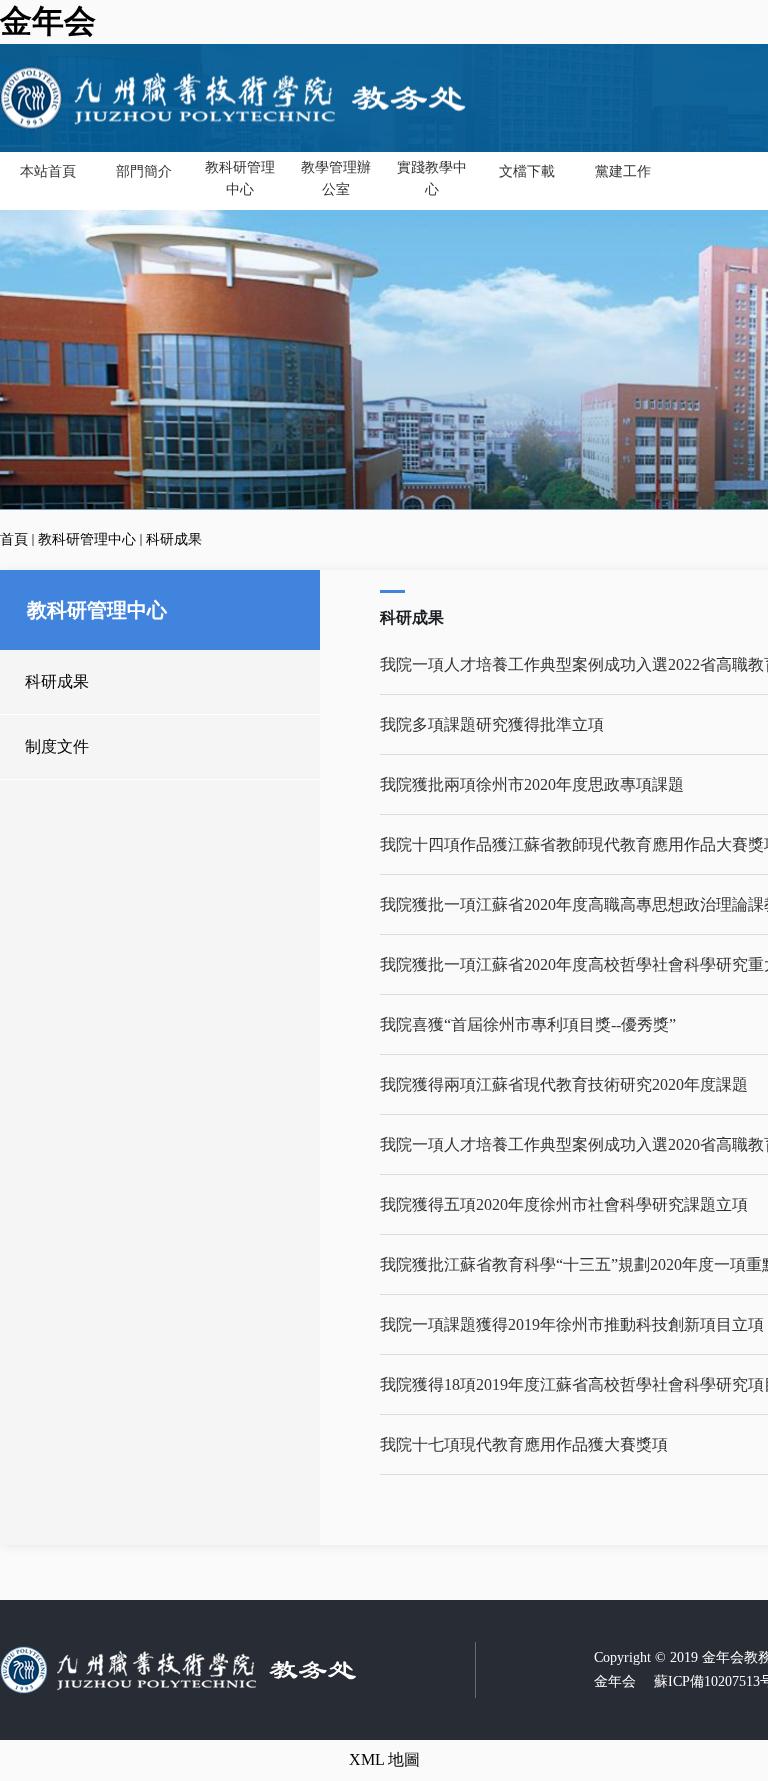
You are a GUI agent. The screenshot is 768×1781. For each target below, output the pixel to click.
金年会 (48, 21)
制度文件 (57, 746)
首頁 (14, 539)
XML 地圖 (384, 1759)
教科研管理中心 (87, 539)
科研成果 (174, 539)
